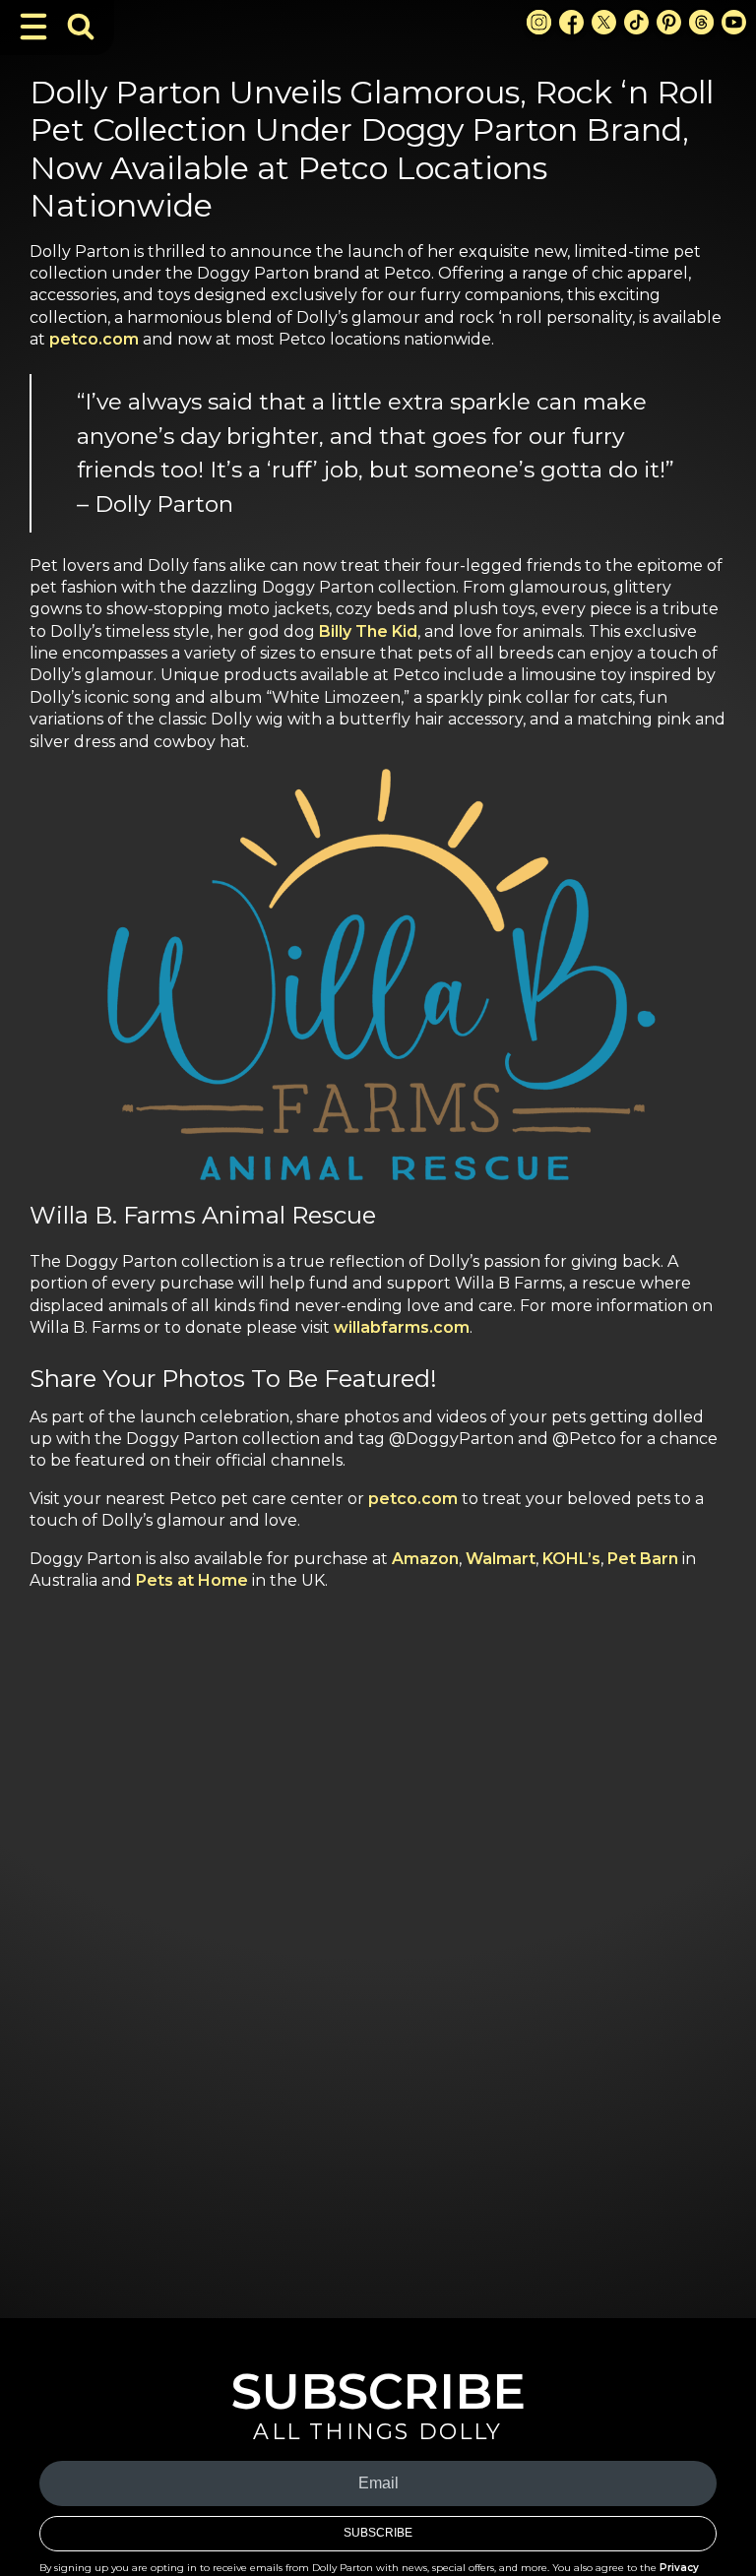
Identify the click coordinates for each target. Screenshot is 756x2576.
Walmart (501, 1559)
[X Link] (604, 22)
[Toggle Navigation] (33, 27)
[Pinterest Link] (669, 22)
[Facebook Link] (571, 22)
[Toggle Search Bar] (81, 27)
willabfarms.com (402, 1327)
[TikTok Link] (636, 22)
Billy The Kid (368, 631)
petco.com (94, 339)
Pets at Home (192, 1580)
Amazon (425, 1559)
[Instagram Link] (539, 22)
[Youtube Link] (734, 22)
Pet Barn (643, 1559)
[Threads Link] (701, 22)
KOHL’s (571, 1559)
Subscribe (378, 2533)
